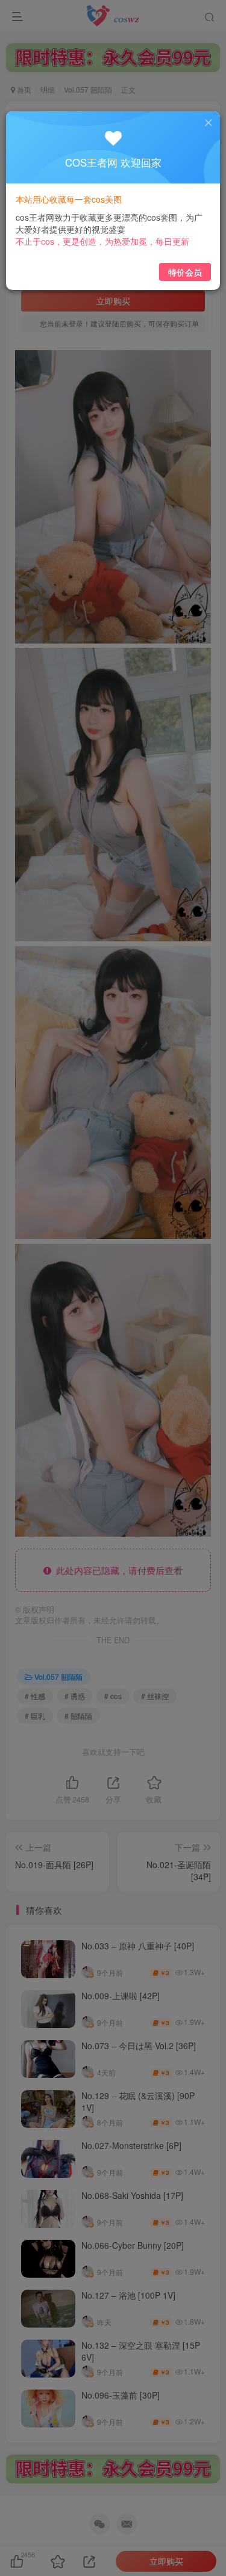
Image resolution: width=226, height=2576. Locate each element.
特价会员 (185, 272)
